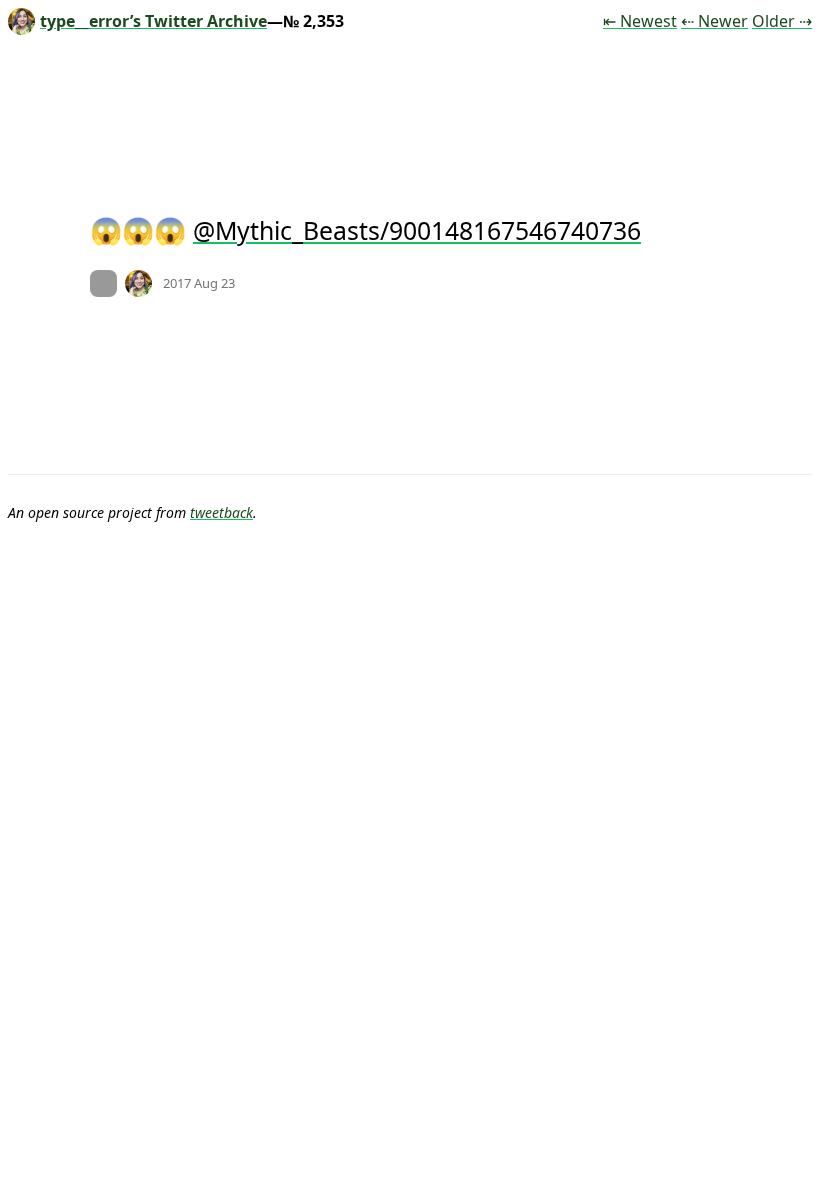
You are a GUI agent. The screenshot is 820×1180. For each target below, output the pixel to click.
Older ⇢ (782, 21)
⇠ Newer (714, 21)
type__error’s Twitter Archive (153, 21)
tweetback (221, 512)
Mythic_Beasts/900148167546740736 (428, 230)
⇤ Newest (640, 21)
